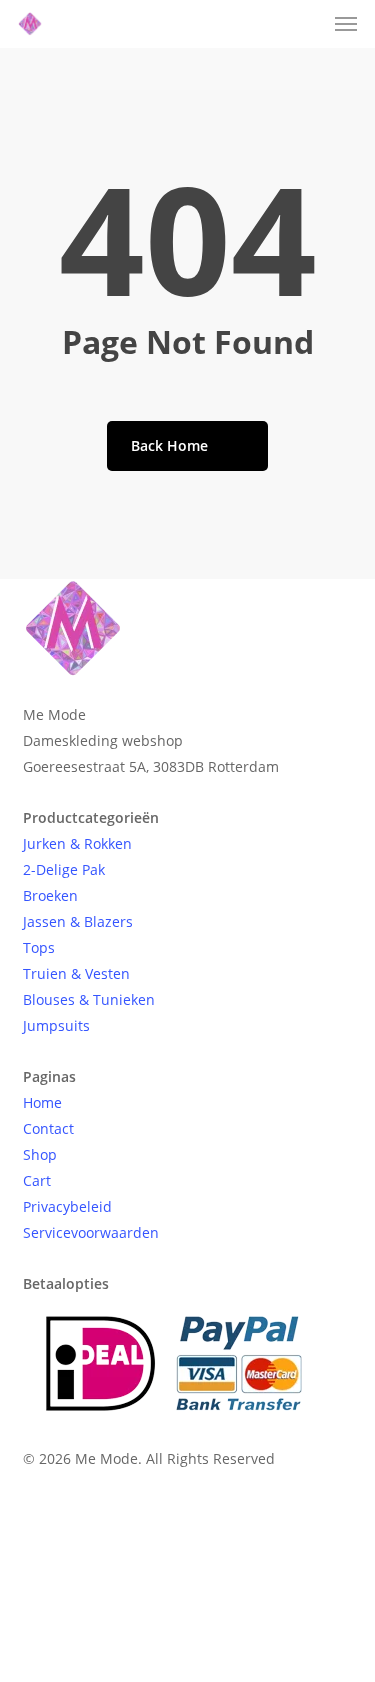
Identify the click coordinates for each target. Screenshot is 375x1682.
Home (42, 1102)
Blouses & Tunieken (89, 999)
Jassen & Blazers (78, 921)
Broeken (50, 895)
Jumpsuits (56, 1025)
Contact (48, 1128)
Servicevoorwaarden (91, 1232)
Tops (39, 947)
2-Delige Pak (64, 869)
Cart (37, 1180)
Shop (40, 1154)
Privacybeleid (67, 1206)
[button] (346, 24)
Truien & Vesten (76, 973)
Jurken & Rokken (77, 843)
